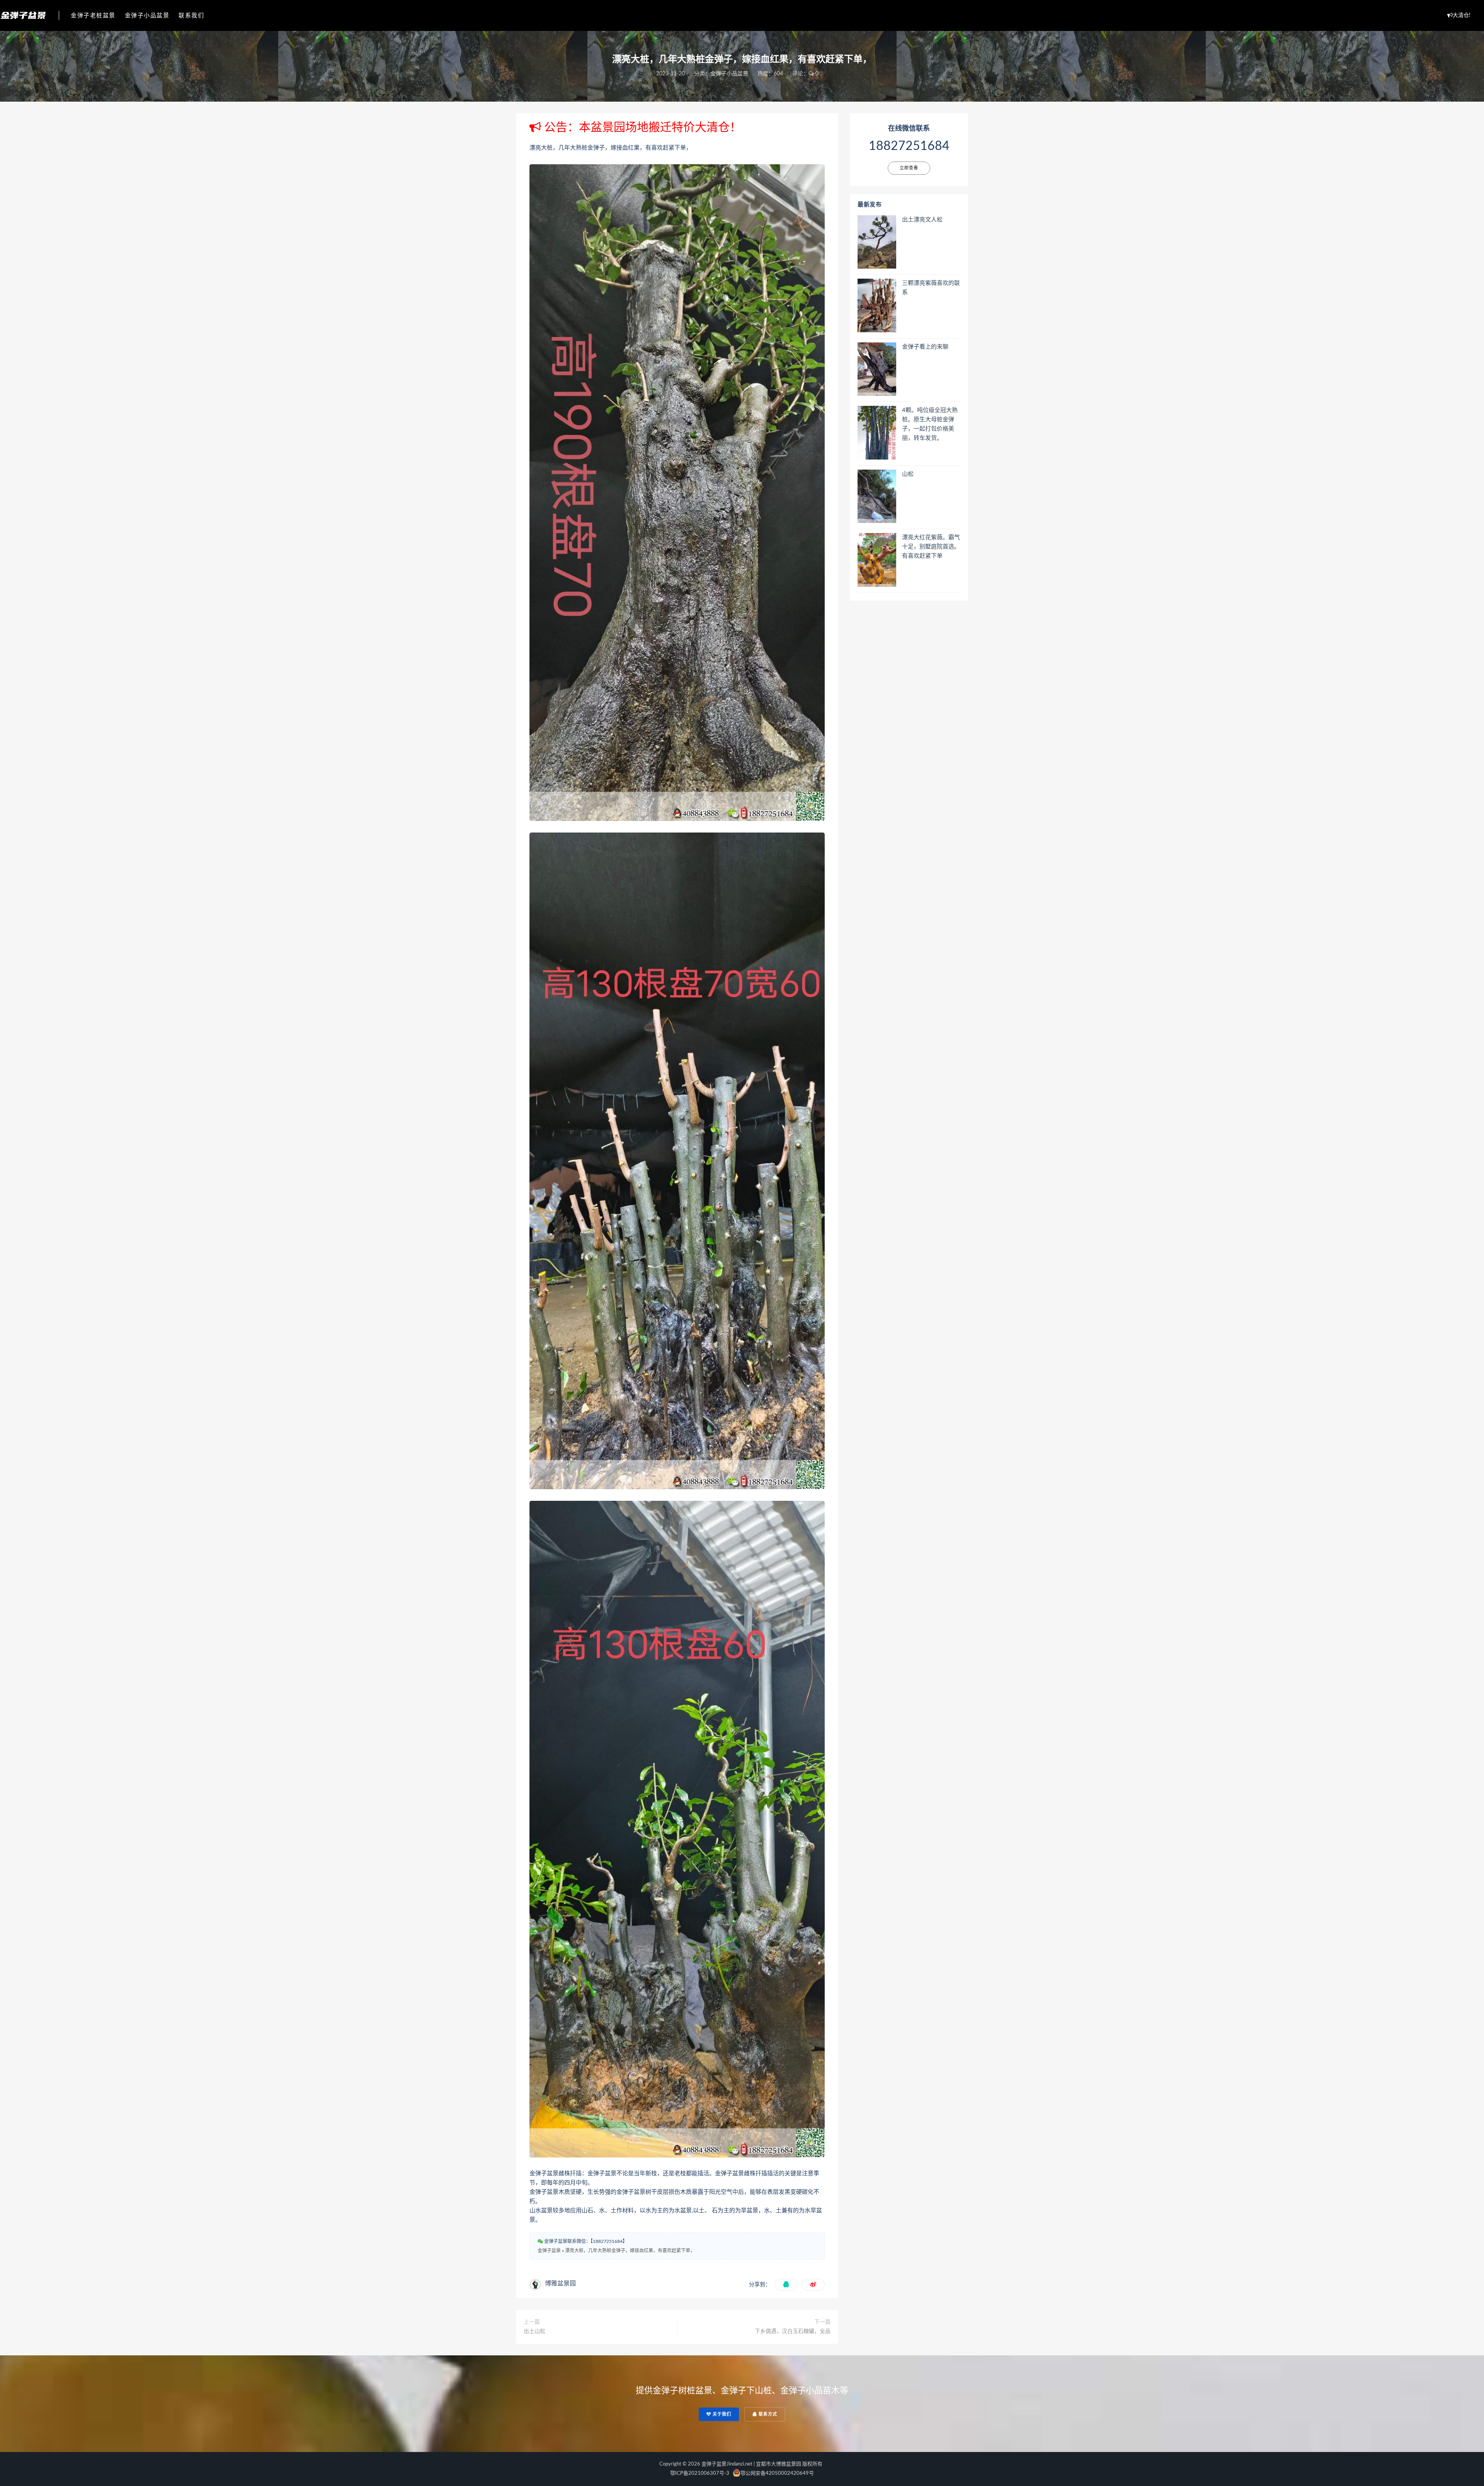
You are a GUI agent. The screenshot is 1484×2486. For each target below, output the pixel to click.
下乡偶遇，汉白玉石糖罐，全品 (793, 2331)
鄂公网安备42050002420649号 (777, 2473)
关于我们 (721, 2414)
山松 (908, 474)
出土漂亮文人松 (922, 220)
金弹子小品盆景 (147, 16)
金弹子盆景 (549, 2251)
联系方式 (767, 2414)
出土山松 (534, 2331)
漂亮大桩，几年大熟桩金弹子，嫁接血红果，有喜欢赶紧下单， (630, 2251)
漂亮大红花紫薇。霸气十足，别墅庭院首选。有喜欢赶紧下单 (931, 547)
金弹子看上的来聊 (925, 347)
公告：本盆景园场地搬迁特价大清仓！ (641, 128)
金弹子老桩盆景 (93, 16)
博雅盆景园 (560, 2283)
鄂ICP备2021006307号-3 (700, 2473)
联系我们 (191, 16)
